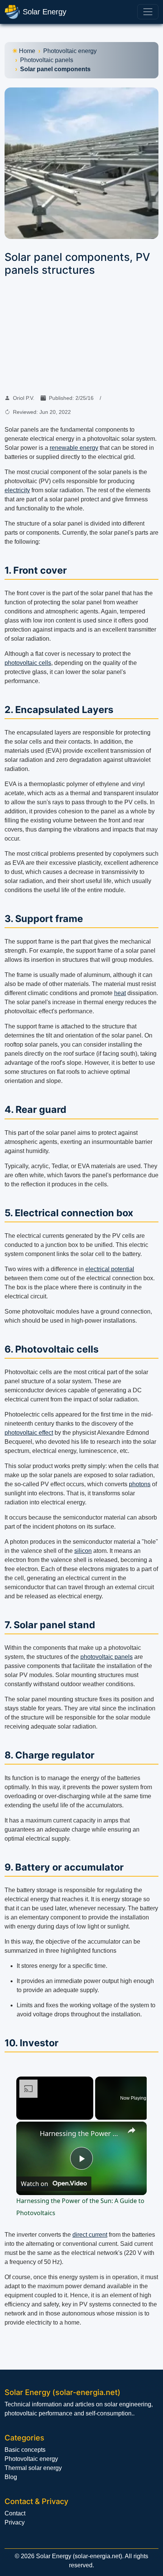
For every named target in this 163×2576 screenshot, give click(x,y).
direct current (90, 2235)
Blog (11, 2477)
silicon (83, 1551)
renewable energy (74, 448)
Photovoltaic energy (70, 51)
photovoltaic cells (28, 663)
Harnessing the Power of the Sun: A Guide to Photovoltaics (80, 2133)
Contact (15, 2513)
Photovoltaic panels (47, 60)
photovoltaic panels (107, 1657)
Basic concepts (25, 2450)
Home (27, 51)
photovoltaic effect (29, 1433)
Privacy (15, 2522)
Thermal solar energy (33, 2468)
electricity (17, 490)
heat (120, 993)
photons (140, 1484)
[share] (132, 2130)
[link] (28, 2134)
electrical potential (110, 1269)
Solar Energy (45, 12)
